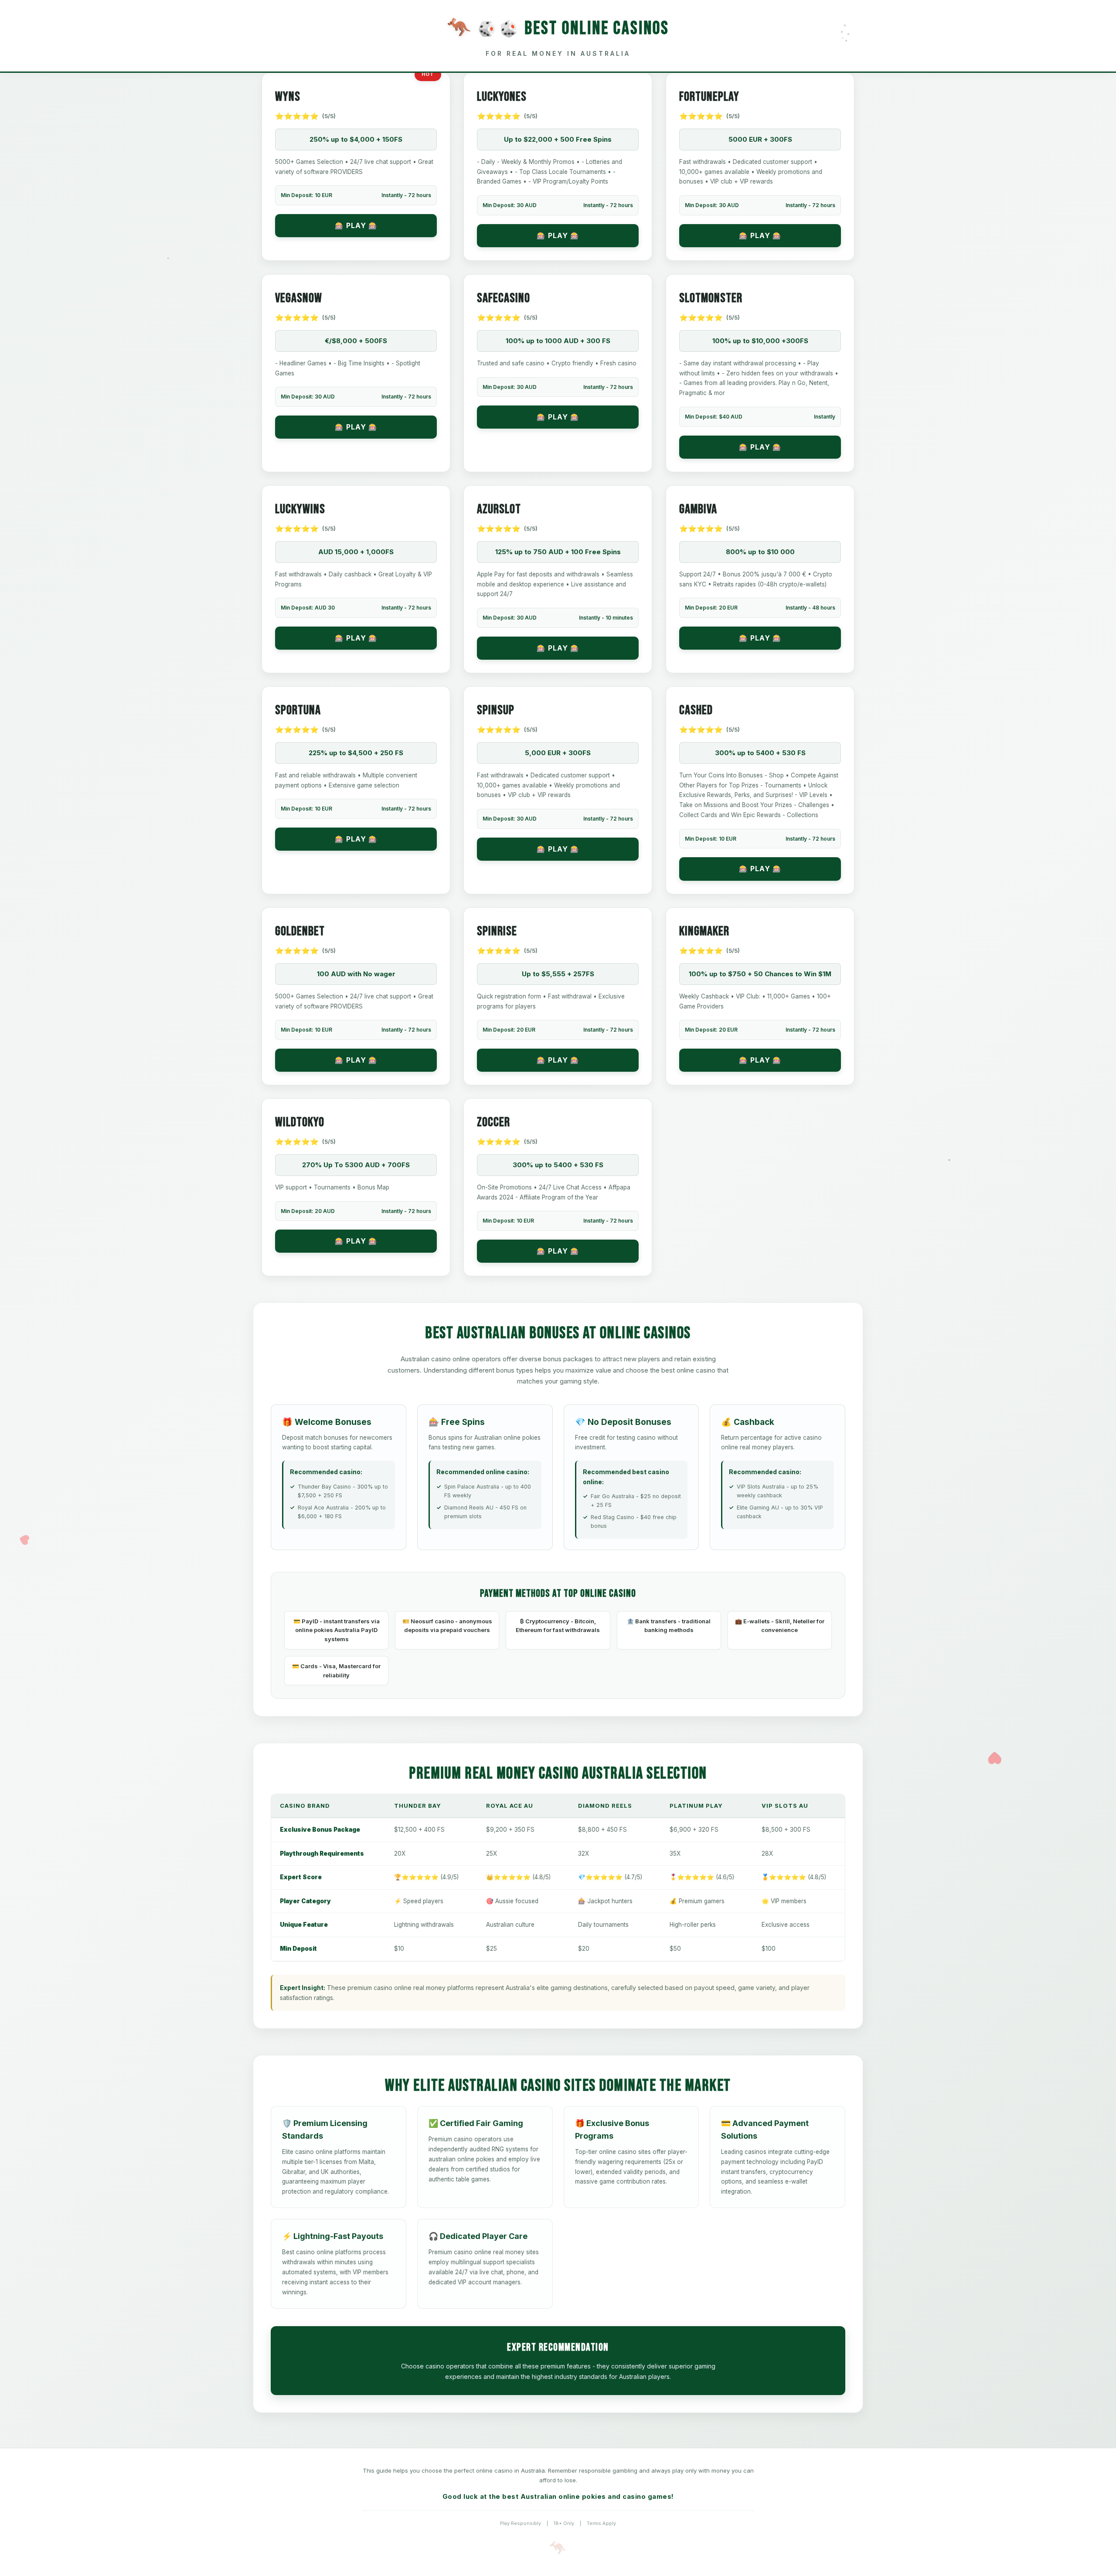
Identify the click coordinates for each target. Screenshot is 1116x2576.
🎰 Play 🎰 (356, 225)
